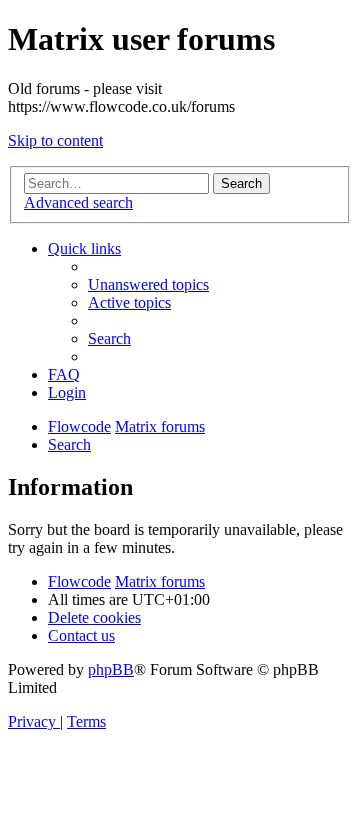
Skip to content (55, 140)
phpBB (111, 669)
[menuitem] (148, 284)
